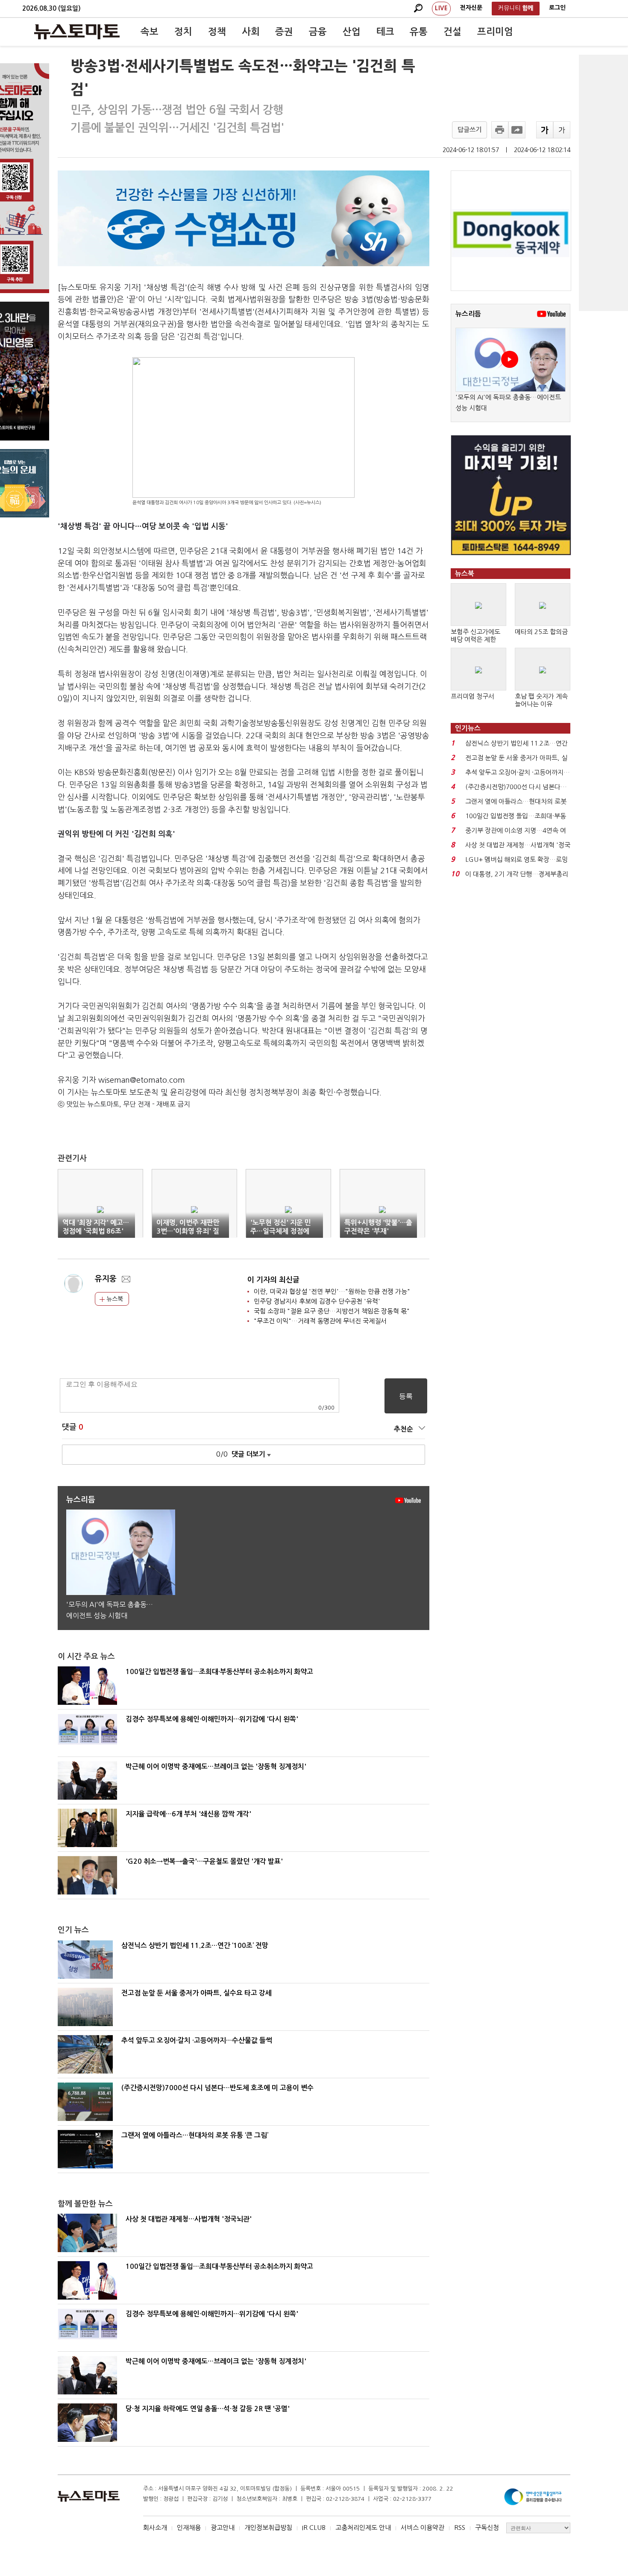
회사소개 (155, 2528)
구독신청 (487, 2528)
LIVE (441, 8)
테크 (385, 32)
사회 (251, 32)
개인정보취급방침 (268, 2528)
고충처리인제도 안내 (363, 2528)
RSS (460, 2528)
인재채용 (189, 2528)
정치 (183, 32)
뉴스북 (114, 1299)
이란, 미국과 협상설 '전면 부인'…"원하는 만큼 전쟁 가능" (332, 1291)
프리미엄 (495, 32)
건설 (452, 32)
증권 (284, 32)
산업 (352, 32)
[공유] (517, 130)
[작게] (562, 130)
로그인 (557, 8)
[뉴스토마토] (77, 32)
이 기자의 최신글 (273, 1280)
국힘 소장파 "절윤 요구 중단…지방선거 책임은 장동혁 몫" (332, 1311)
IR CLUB (314, 2528)
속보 (150, 32)
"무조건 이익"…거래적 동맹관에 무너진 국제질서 (320, 1321)
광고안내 (223, 2528)
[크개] (545, 130)
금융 (318, 32)
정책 (217, 32)
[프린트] (500, 130)
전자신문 (471, 8)
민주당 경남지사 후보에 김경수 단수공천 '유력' (317, 1301)
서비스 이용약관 (423, 2528)
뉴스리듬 (468, 314)
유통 (419, 32)
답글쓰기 (470, 130)
